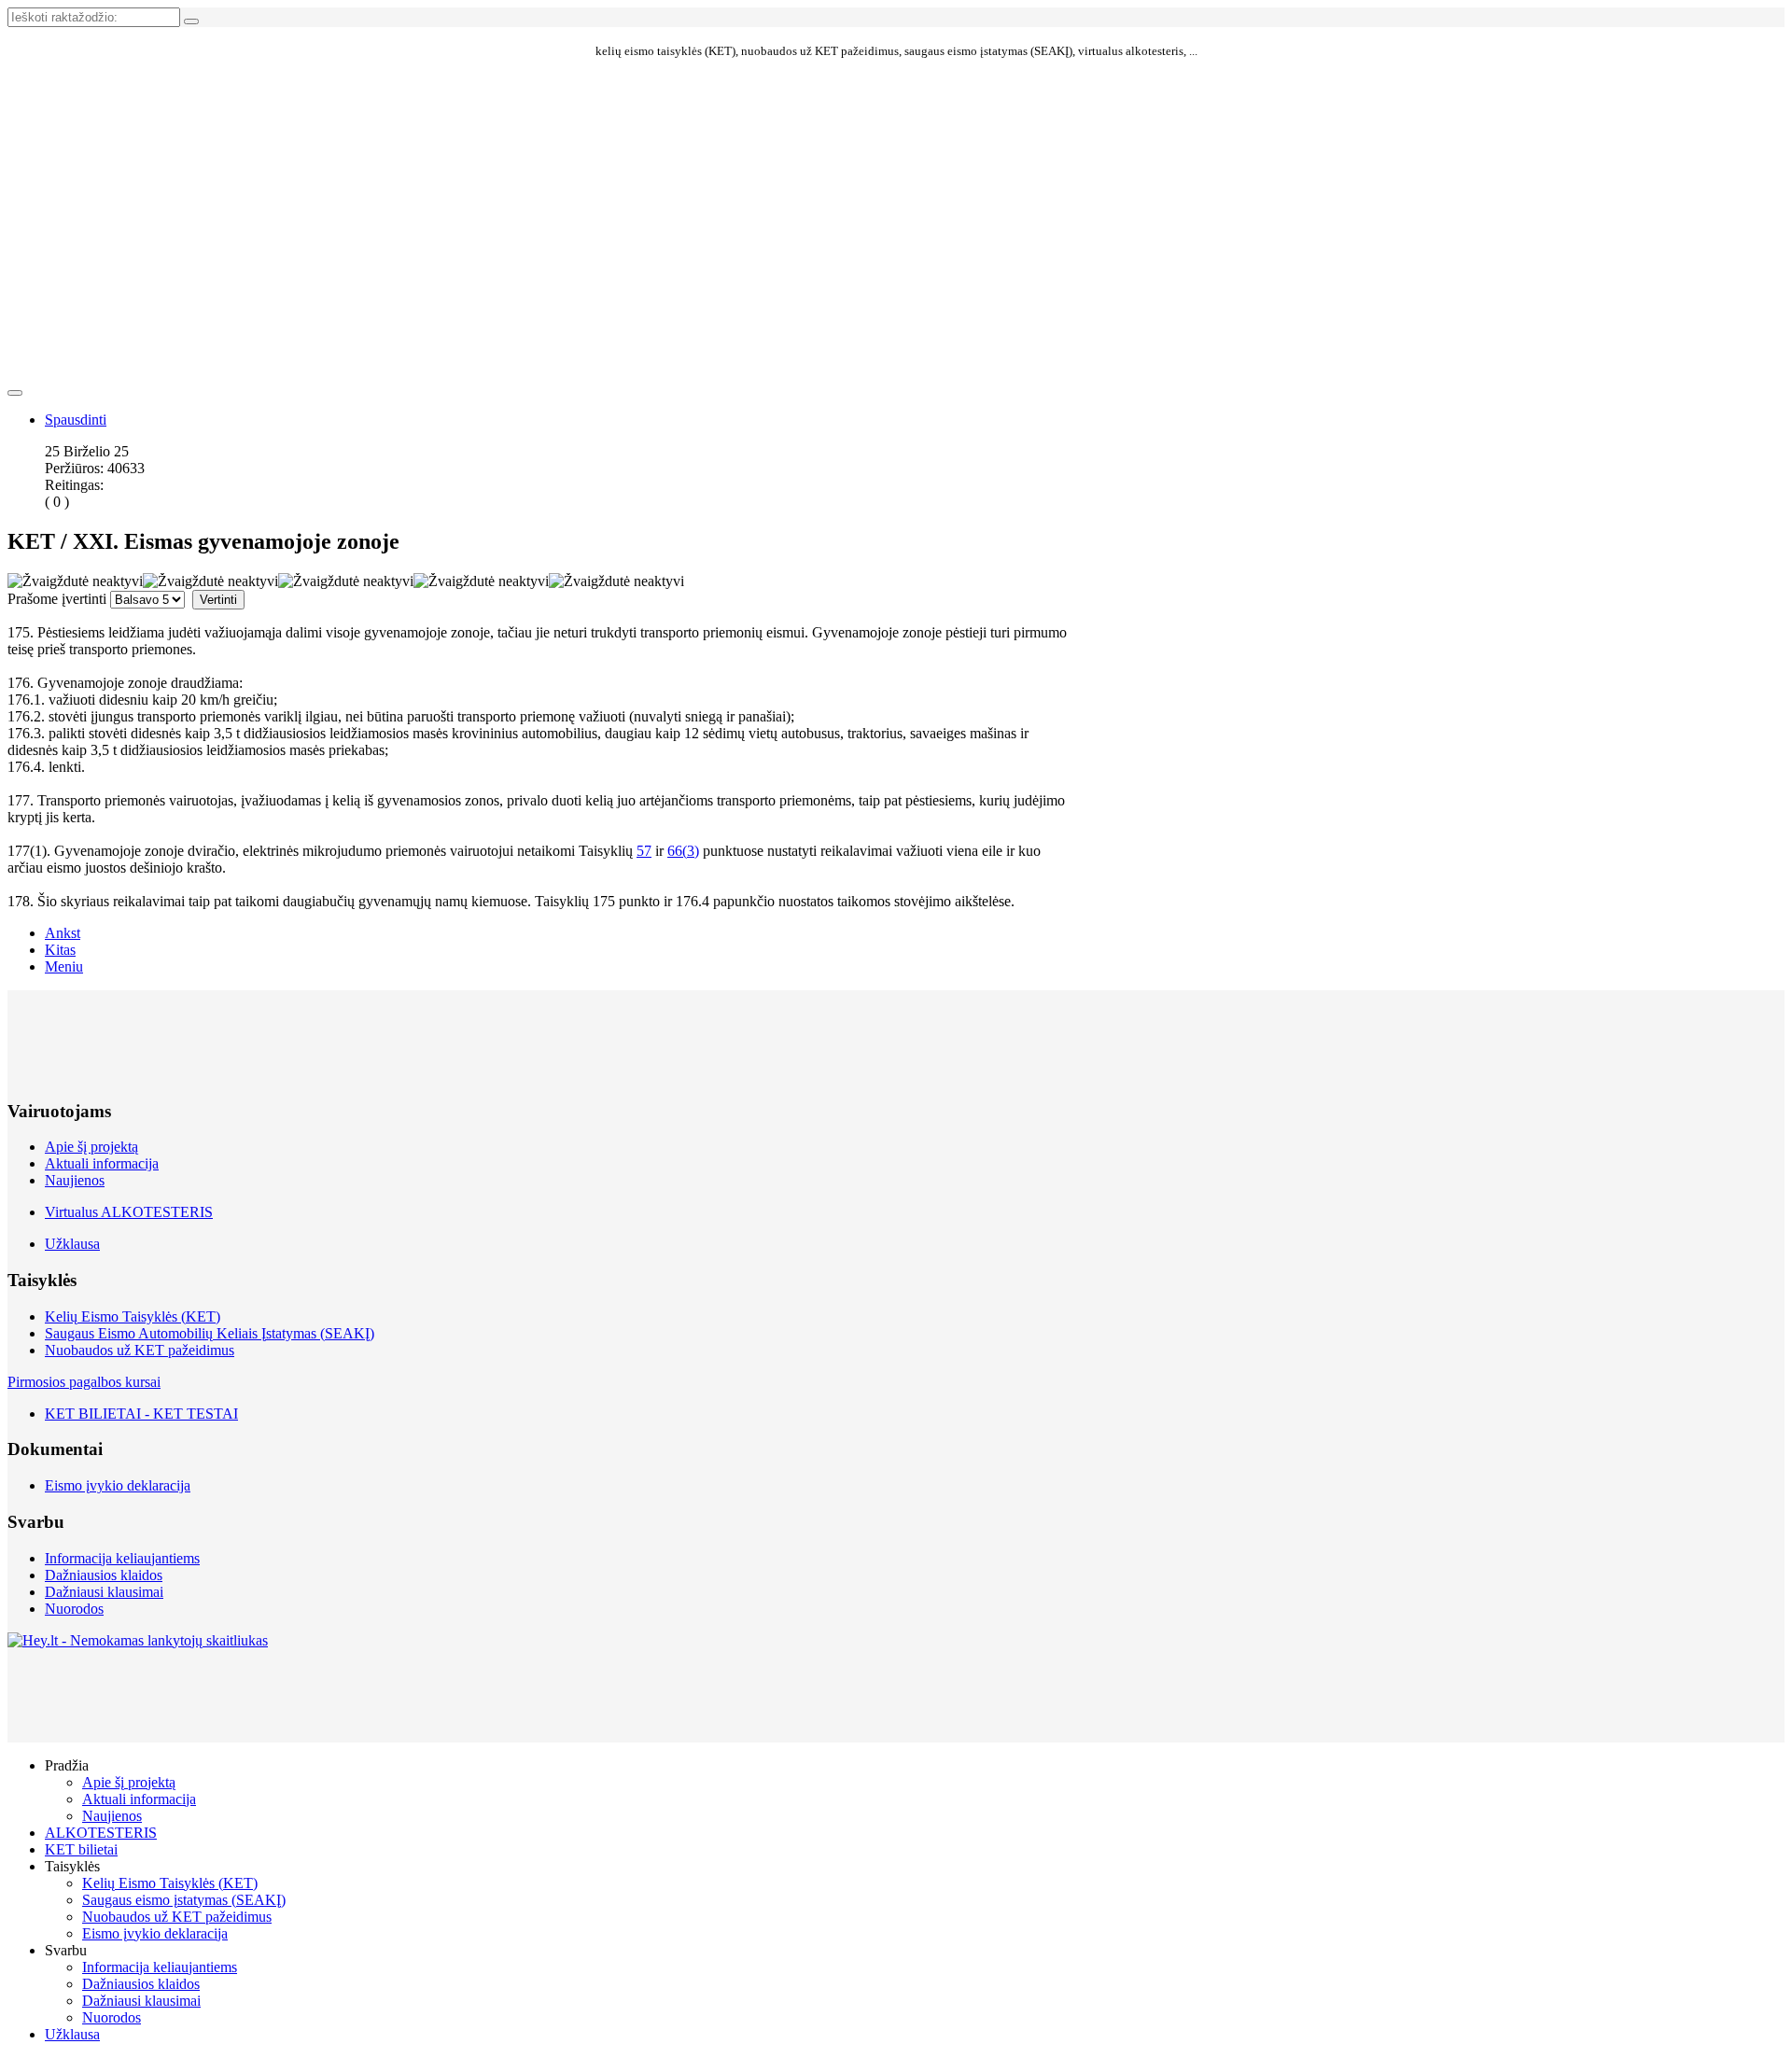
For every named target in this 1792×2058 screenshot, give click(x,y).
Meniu (64, 966)
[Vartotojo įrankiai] (15, 393)
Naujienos (75, 1180)
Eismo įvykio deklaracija (118, 1485)
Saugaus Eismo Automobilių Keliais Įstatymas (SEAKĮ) (210, 1333)
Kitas (60, 950)
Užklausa (72, 1244)
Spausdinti (76, 420)
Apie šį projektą (91, 1147)
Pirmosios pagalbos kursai (84, 1382)
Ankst (63, 933)
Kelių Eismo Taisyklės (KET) (133, 1316)
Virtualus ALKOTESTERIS (129, 1212)
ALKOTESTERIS (101, 1833)
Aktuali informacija (102, 1163)
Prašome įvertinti (57, 599)
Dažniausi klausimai (104, 1592)
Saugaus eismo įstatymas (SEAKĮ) (184, 1900)
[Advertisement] (539, 148)
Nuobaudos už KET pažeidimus (140, 1350)
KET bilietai (81, 1849)
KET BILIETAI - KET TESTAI (141, 1414)
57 (644, 851)
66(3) (683, 851)
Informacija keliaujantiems (122, 1558)
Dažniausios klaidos (104, 1575)
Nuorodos (74, 1609)
